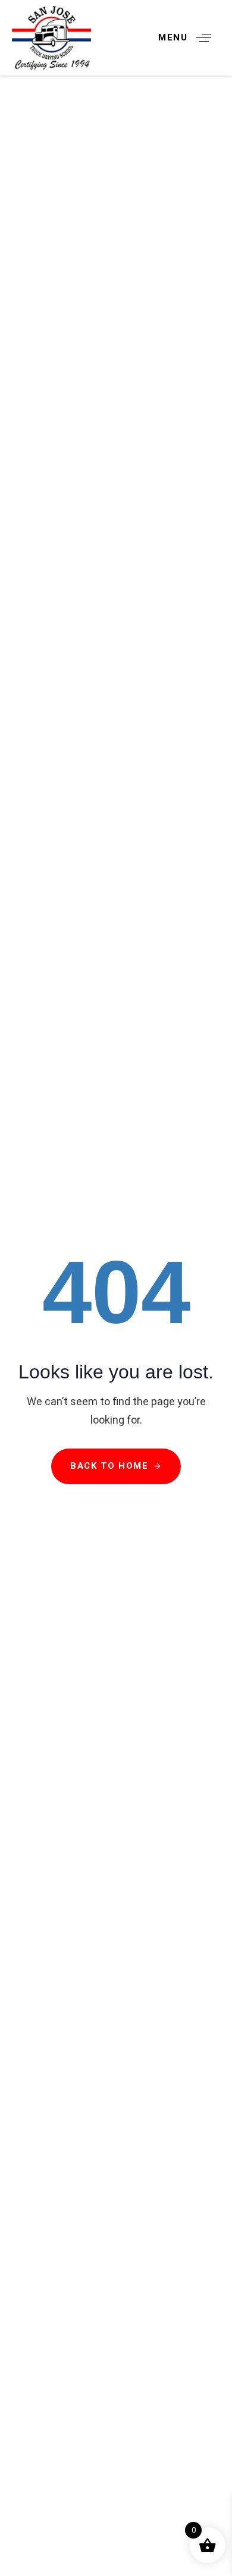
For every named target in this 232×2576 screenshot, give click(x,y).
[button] (189, 38)
